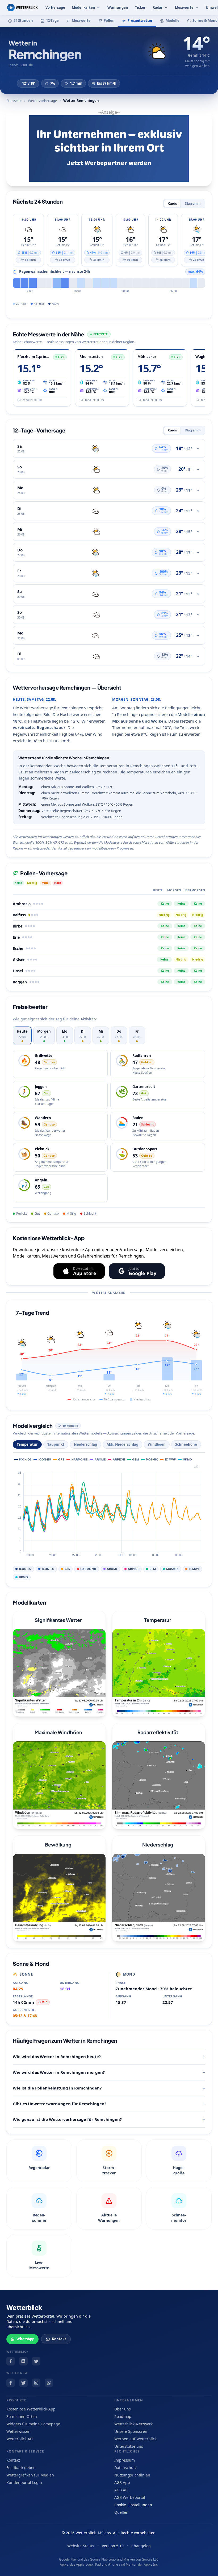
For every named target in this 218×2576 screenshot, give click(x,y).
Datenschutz (125, 2468)
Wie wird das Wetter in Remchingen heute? (57, 2056)
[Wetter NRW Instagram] (36, 2383)
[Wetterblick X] (36, 2361)
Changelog (141, 2546)
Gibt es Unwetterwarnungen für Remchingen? (60, 2104)
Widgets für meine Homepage (33, 2424)
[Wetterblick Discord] (23, 2361)
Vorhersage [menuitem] (55, 7)
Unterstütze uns (129, 2446)
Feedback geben (21, 2468)
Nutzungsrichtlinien (132, 2475)
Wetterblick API (20, 2439)
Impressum (125, 2460)
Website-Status (81, 2546)
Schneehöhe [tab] (186, 1444)
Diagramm (193, 203)
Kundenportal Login (24, 2482)
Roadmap (123, 2416)
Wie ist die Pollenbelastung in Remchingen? (57, 2088)
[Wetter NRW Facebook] (11, 2383)
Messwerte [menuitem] (184, 7)
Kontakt (59, 2339)
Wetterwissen (18, 2431)
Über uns (123, 2409)
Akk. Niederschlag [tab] (122, 1444)
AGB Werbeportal (130, 2497)
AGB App (122, 2482)
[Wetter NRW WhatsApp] (49, 2383)
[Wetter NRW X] (23, 2383)
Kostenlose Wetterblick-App (31, 2409)
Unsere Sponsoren (131, 2431)
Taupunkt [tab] (56, 1444)
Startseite (14, 101)
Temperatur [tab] (27, 1444)
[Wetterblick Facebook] (11, 2361)
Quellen (121, 2512)
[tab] (22, 1035)
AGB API (121, 2490)
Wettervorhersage (42, 101)
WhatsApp (25, 2339)
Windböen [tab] (157, 1444)
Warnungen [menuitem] (118, 7)
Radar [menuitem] (158, 7)
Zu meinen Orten (22, 2416)
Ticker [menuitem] (140, 7)
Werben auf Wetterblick (135, 2439)
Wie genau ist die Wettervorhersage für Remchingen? (67, 2119)
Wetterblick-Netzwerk (133, 2424)
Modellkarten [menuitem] (83, 7)
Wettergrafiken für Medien (30, 2475)
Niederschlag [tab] (85, 1444)
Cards (172, 203)
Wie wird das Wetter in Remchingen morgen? (59, 2072)
